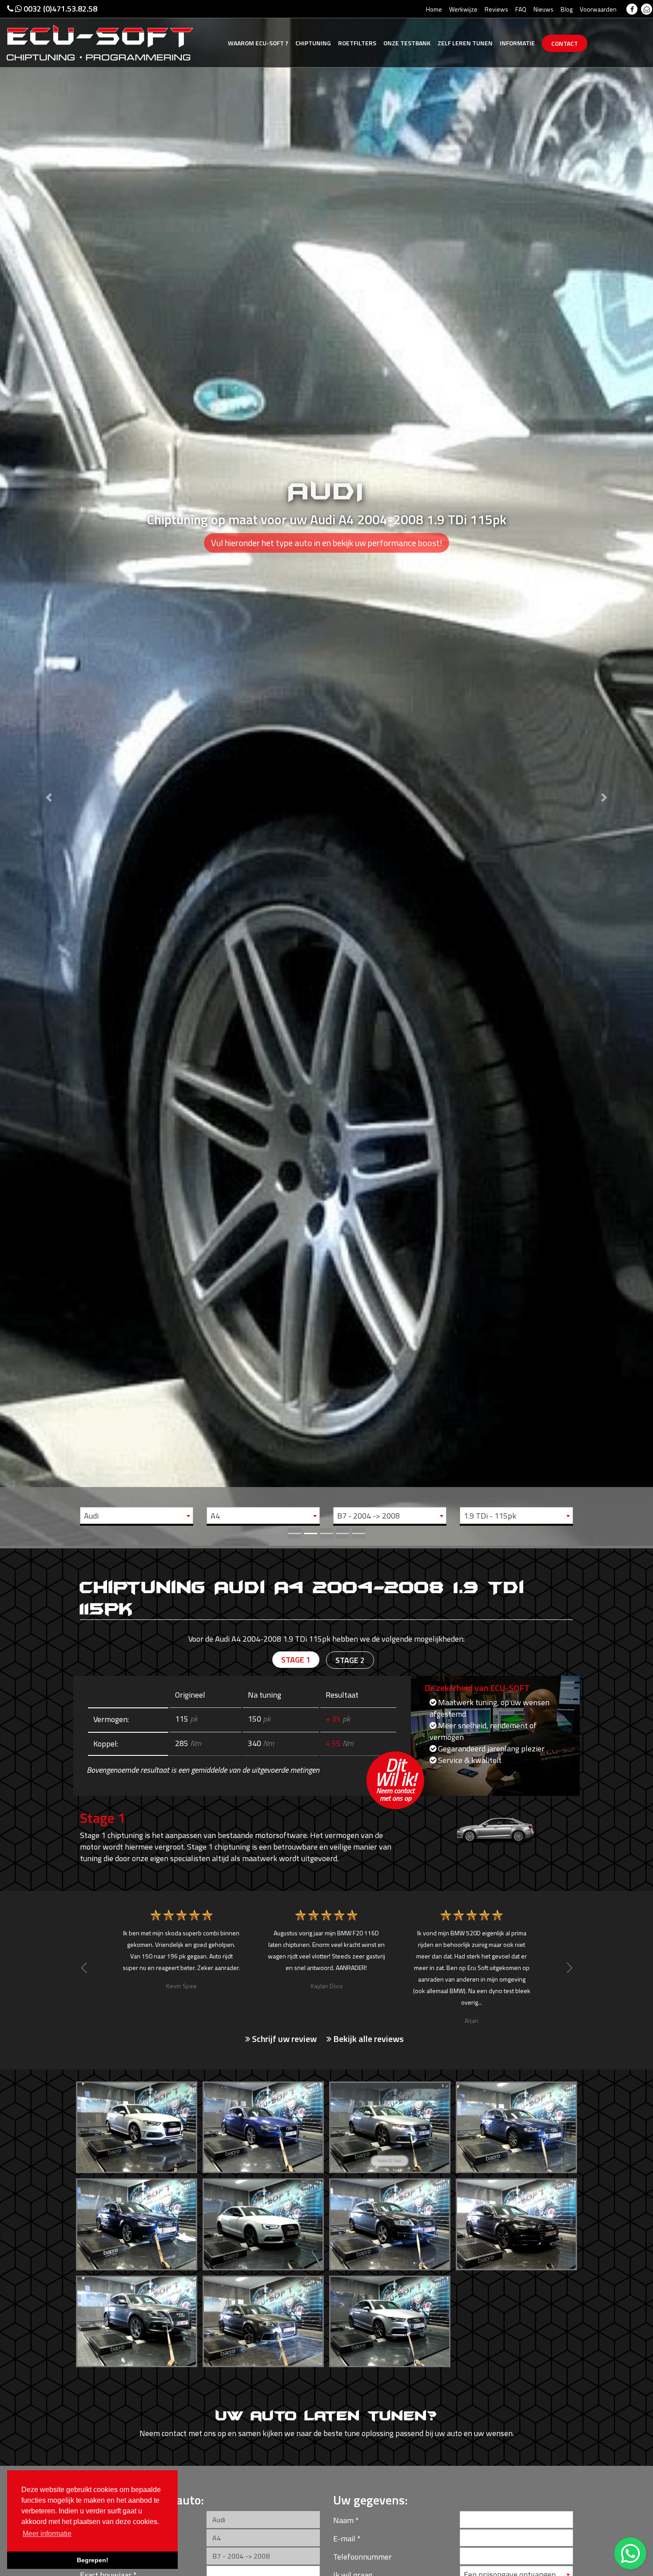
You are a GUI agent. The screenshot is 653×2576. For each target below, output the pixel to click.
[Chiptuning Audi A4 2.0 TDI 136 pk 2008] (390, 2125)
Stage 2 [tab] (350, 1660)
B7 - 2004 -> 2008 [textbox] (368, 1516)
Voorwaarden (598, 9)
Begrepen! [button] (93, 2560)
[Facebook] (632, 9)
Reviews (496, 9)
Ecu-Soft (258, 43)
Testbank (407, 43)
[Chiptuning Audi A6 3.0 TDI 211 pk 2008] (390, 2222)
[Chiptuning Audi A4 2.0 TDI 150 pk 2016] (137, 2222)
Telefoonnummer (362, 2557)
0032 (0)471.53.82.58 (60, 9)
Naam (343, 2520)
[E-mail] (647, 9)
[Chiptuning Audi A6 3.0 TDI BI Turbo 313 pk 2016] (516, 2222)
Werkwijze (463, 9)
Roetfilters (357, 43)
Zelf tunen (465, 43)
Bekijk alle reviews (368, 2039)
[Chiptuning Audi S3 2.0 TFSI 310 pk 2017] (390, 2319)
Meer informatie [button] (47, 2534)
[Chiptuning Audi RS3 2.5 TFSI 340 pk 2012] (263, 2319)
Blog (567, 9)
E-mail (344, 2538)
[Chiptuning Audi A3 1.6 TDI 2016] (137, 2125)
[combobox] (137, 1515)
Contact (565, 43)
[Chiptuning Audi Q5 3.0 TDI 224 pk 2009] (137, 2319)
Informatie (517, 43)
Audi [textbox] (91, 1516)
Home (434, 9)
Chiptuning (313, 43)
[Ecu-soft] (100, 42)
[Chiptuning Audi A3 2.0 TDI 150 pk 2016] (263, 2125)
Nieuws (544, 9)
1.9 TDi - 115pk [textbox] (490, 1516)
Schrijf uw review (283, 2039)
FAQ (521, 9)
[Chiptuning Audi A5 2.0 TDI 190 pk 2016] (263, 2222)
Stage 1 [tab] (296, 1660)
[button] (49, 773)
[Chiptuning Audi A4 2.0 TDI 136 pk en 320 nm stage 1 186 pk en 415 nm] (516, 2125)
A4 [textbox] (215, 1516)
